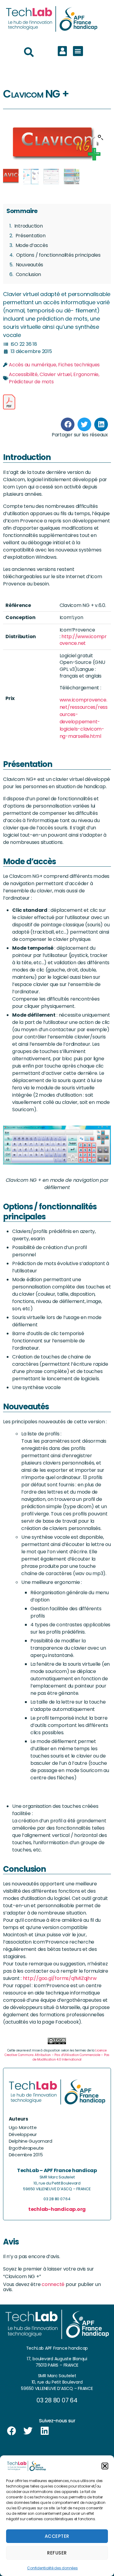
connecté (53, 2284)
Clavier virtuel (55, 374)
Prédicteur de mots (31, 382)
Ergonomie (86, 374)
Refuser (57, 2553)
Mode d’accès (32, 245)
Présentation (31, 236)
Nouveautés (30, 265)
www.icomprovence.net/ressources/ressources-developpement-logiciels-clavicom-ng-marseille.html (84, 718)
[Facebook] (12, 2431)
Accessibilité (23, 374)
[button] (105, 2466)
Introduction (29, 226)
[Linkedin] (45, 2431)
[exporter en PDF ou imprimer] (9, 402)
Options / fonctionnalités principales (58, 255)
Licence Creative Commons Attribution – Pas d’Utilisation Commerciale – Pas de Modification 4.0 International (57, 2055)
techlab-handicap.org (57, 2209)
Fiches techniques (79, 365)
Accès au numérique (33, 365)
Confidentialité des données (52, 2568)
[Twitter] (28, 2431)
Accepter (57, 2536)
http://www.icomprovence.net (83, 640)
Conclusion (29, 274)
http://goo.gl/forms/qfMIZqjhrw (60, 1978)
